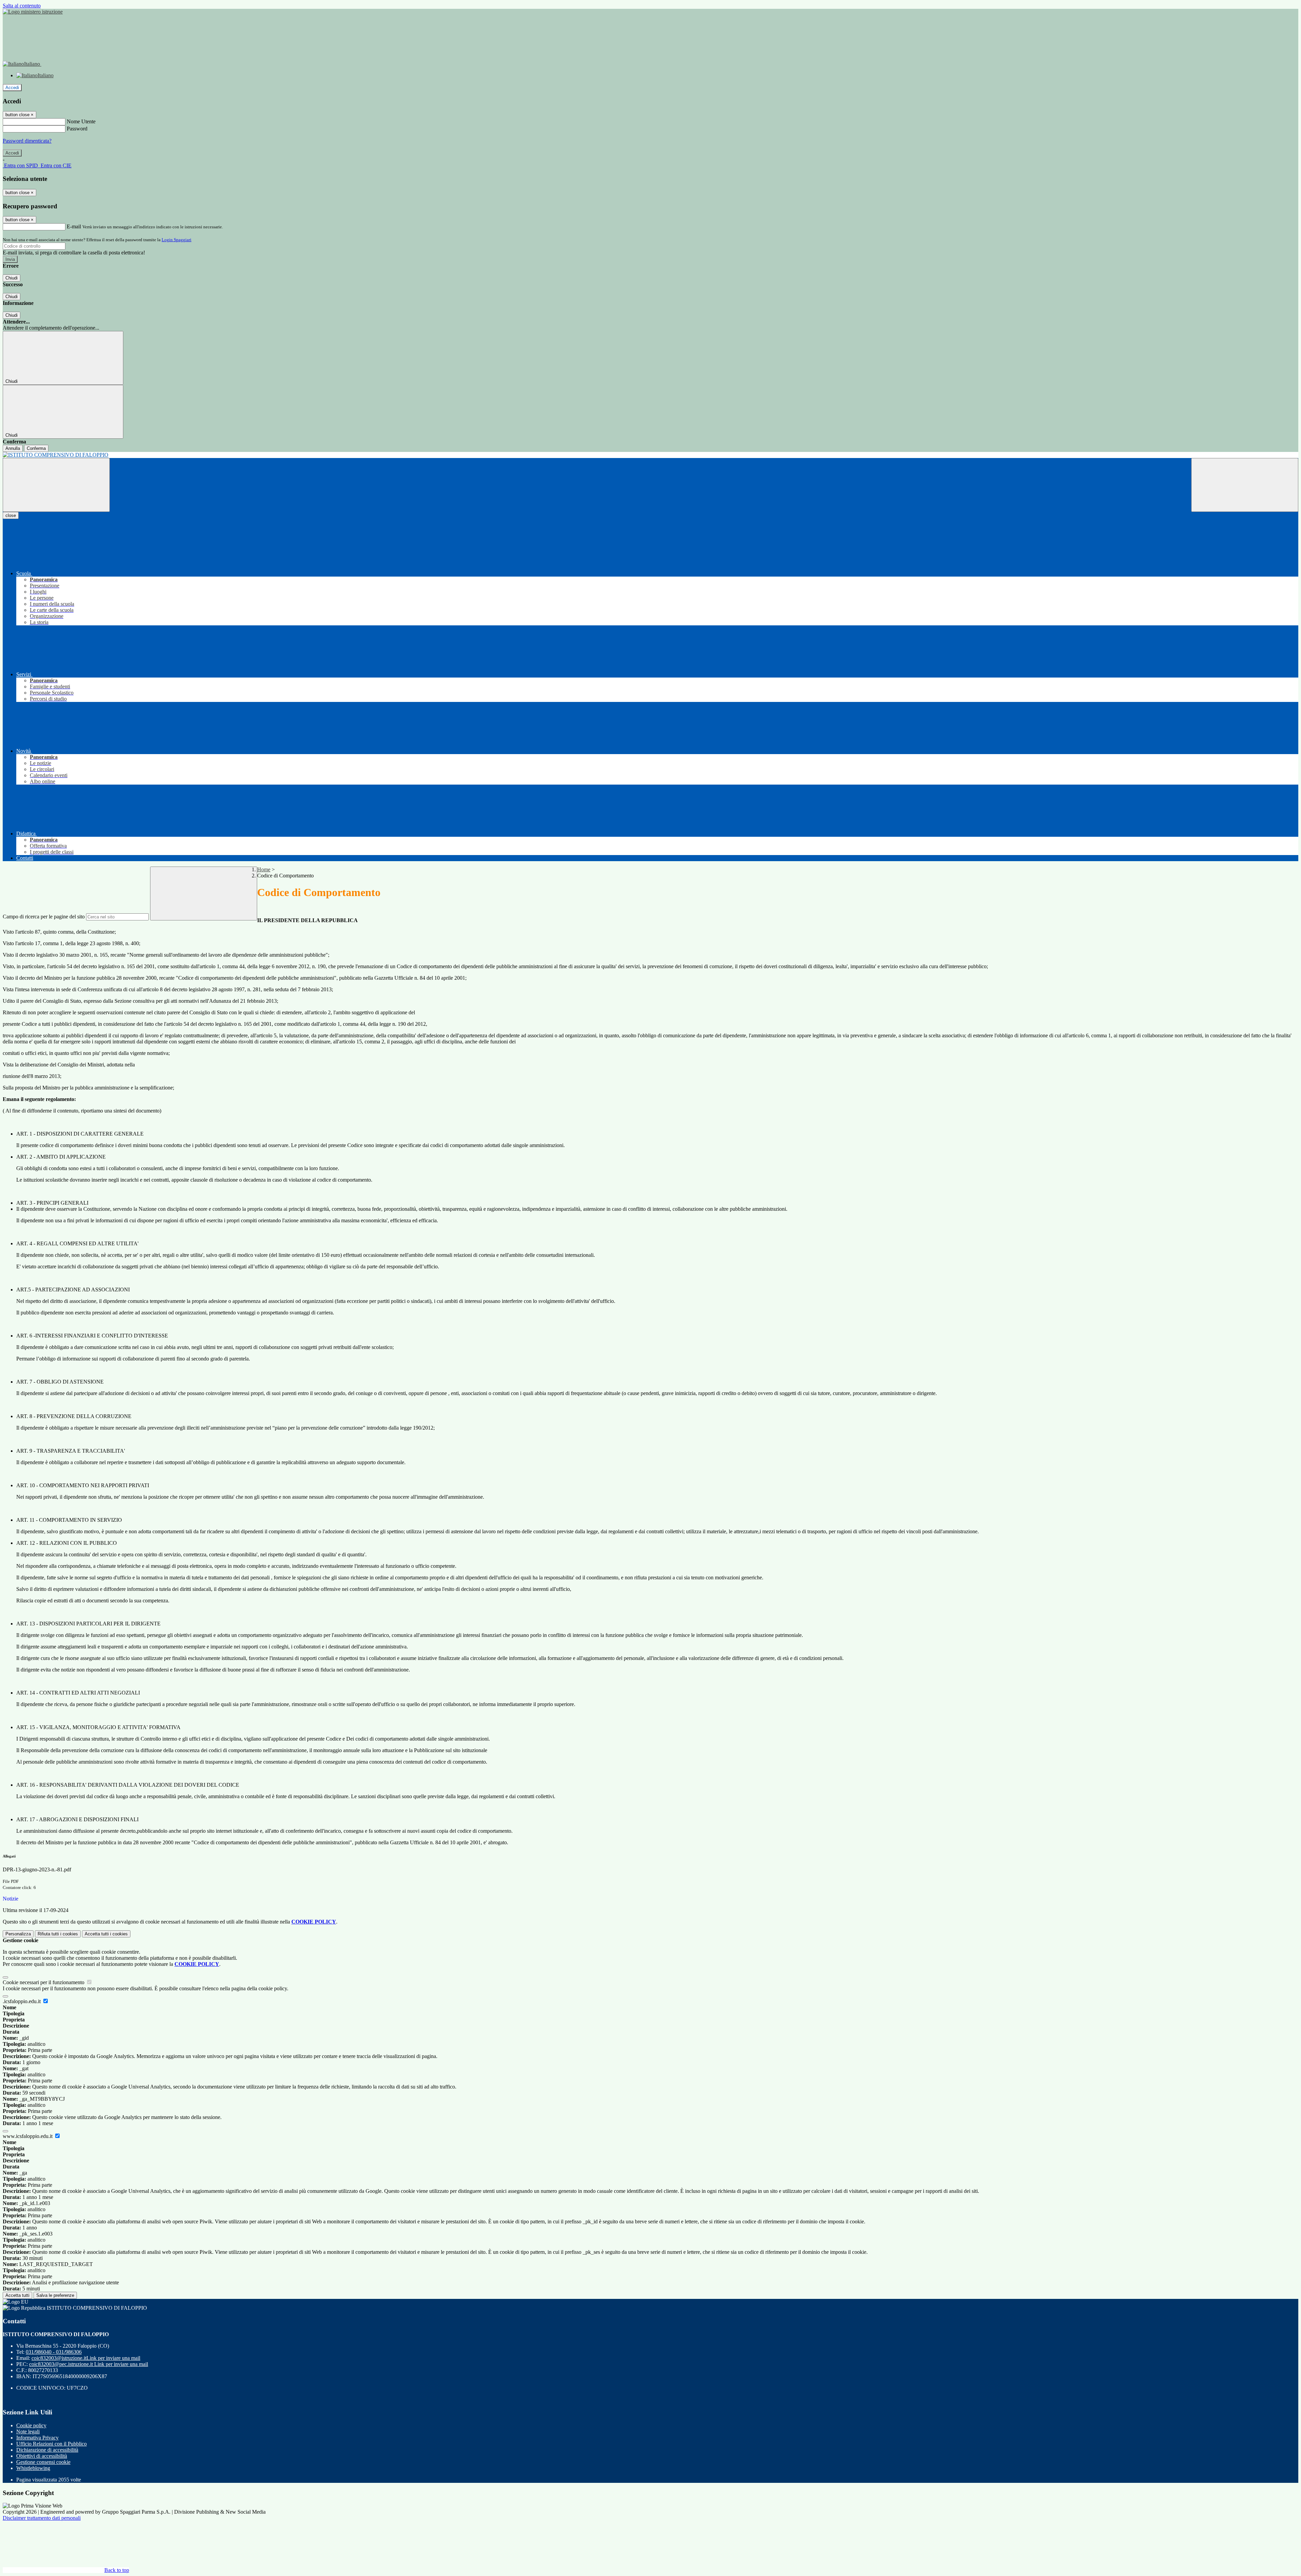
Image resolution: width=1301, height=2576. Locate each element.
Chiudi (12, 278)
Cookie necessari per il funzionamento (44, 1982)
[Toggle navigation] (56, 485)
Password (77, 129)
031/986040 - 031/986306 (54, 2352)
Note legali (28, 2432)
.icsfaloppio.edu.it (22, 2001)
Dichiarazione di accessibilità (47, 2450)
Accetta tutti (106, 1934)
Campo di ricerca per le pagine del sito (44, 917)
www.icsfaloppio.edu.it (28, 2136)
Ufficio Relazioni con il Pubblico (51, 2444)
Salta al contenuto (22, 6)
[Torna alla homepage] (650, 455)
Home (264, 869)
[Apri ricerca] (1245, 485)
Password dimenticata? (27, 141)
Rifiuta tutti (58, 1934)
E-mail (74, 226)
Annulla (13, 448)
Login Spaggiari (177, 240)
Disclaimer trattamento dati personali (42, 2518)
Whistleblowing (33, 2468)
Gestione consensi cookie (43, 2462)
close (11, 515)
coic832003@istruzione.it (86, 2358)
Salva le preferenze (55, 2295)
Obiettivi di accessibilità (42, 2456)
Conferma (36, 448)
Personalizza (18, 1934)
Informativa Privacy (37, 2438)
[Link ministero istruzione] (33, 12)
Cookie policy (31, 2425)
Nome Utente (81, 121)
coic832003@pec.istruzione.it (89, 2364)
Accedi (12, 88)
